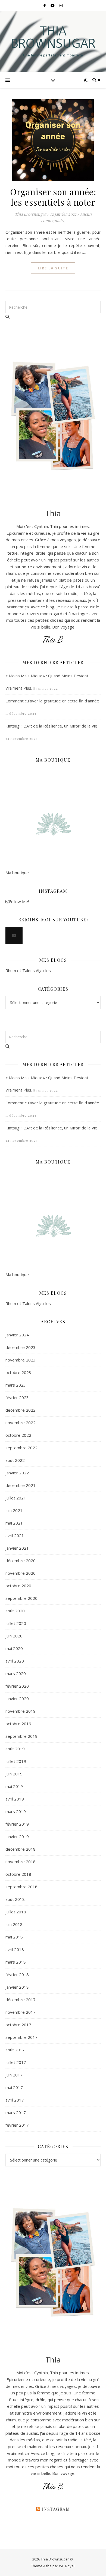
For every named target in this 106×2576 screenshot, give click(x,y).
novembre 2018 (21, 1862)
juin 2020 (14, 1636)
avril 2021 (15, 1535)
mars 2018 (16, 1962)
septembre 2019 (21, 1736)
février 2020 (17, 1686)
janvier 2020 (17, 1699)
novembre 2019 (21, 1711)
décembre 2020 (21, 1561)
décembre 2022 (21, 1410)
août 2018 (15, 1899)
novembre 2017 (21, 2012)
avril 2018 (15, 1949)
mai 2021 (14, 1523)
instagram (56, 2509)
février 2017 (17, 2125)
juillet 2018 (16, 1912)
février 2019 (17, 1824)
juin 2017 (14, 2075)
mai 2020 (14, 1648)
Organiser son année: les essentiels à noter (53, 197)
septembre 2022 (21, 1448)
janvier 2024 (17, 1335)
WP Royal (67, 2566)
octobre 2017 (18, 2025)
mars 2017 (16, 2112)
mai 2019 (14, 1786)
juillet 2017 (16, 2062)
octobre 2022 (18, 1435)
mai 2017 (14, 2087)
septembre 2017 (21, 2037)
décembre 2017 (21, 2000)
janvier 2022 (17, 1473)
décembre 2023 (21, 1347)
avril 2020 (15, 1661)
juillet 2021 (16, 1498)
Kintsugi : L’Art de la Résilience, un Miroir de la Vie (51, 726)
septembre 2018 (21, 1887)
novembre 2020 (21, 1573)
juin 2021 (14, 1510)
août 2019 (15, 1749)
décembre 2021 (21, 1485)
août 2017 (15, 2050)
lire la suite (53, 268)
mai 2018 (14, 1937)
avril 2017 (15, 2100)
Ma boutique (17, 873)
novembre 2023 (21, 1360)
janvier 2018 (17, 1987)
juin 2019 (14, 1774)
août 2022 (15, 1460)
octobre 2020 (18, 1586)
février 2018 (17, 1974)
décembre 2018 (21, 1849)
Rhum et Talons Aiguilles (28, 970)
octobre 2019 (18, 1724)
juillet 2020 (16, 1623)
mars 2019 (16, 1811)
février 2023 (17, 1397)
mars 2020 (16, 1673)
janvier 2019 (17, 1836)
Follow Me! (19, 901)
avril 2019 (15, 1799)
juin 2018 (14, 1924)
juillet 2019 (16, 1761)
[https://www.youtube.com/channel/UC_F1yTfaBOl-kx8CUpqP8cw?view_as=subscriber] (14, 935)
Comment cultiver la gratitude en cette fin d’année (52, 701)
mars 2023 (16, 1385)
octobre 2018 (18, 1874)
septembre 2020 (21, 1598)
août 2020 (15, 1611)
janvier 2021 (17, 1548)
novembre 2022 (21, 1423)
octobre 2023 (18, 1372)
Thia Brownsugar (53, 37)
